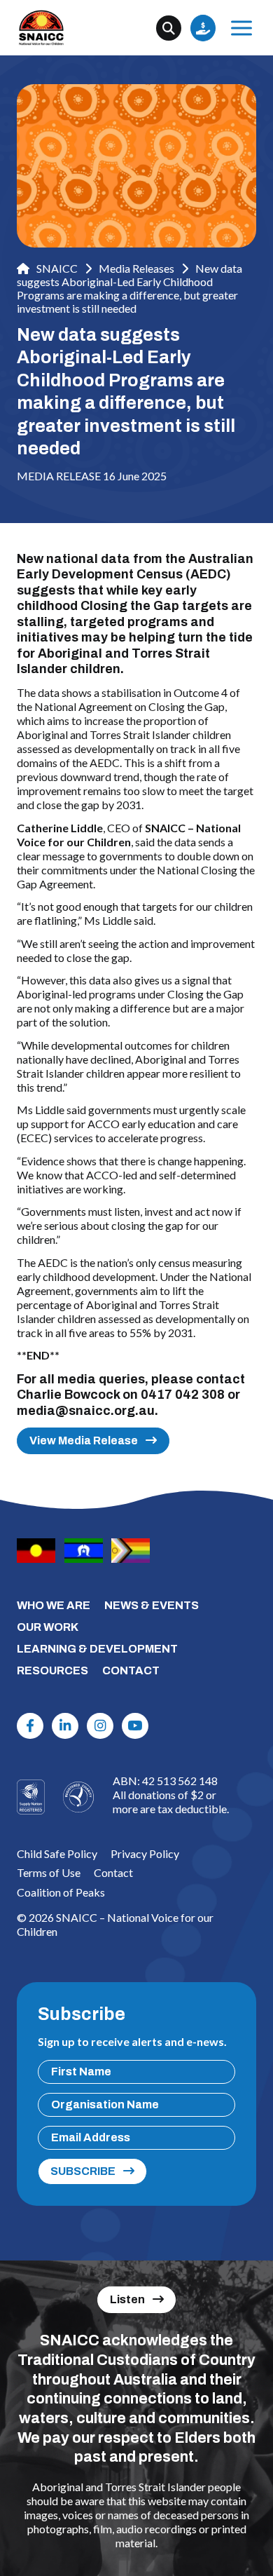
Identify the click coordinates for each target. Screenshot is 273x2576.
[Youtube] (135, 1726)
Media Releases (136, 268)
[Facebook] (30, 1726)
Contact (113, 1872)
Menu (241, 28)
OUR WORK (48, 1627)
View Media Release (84, 1440)
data (115, 559)
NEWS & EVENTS (152, 1605)
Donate (203, 28)
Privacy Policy (145, 1853)
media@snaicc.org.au (86, 1411)
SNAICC (56, 268)
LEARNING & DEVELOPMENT (97, 1649)
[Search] (169, 28)
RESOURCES (52, 1670)
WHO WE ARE (54, 1605)
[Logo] (78, 1797)
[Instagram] (100, 1726)
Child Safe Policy (57, 1853)
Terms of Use (49, 1872)
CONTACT (131, 1670)
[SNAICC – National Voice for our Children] (41, 28)
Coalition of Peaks (61, 1892)
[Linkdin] (65, 1726)
